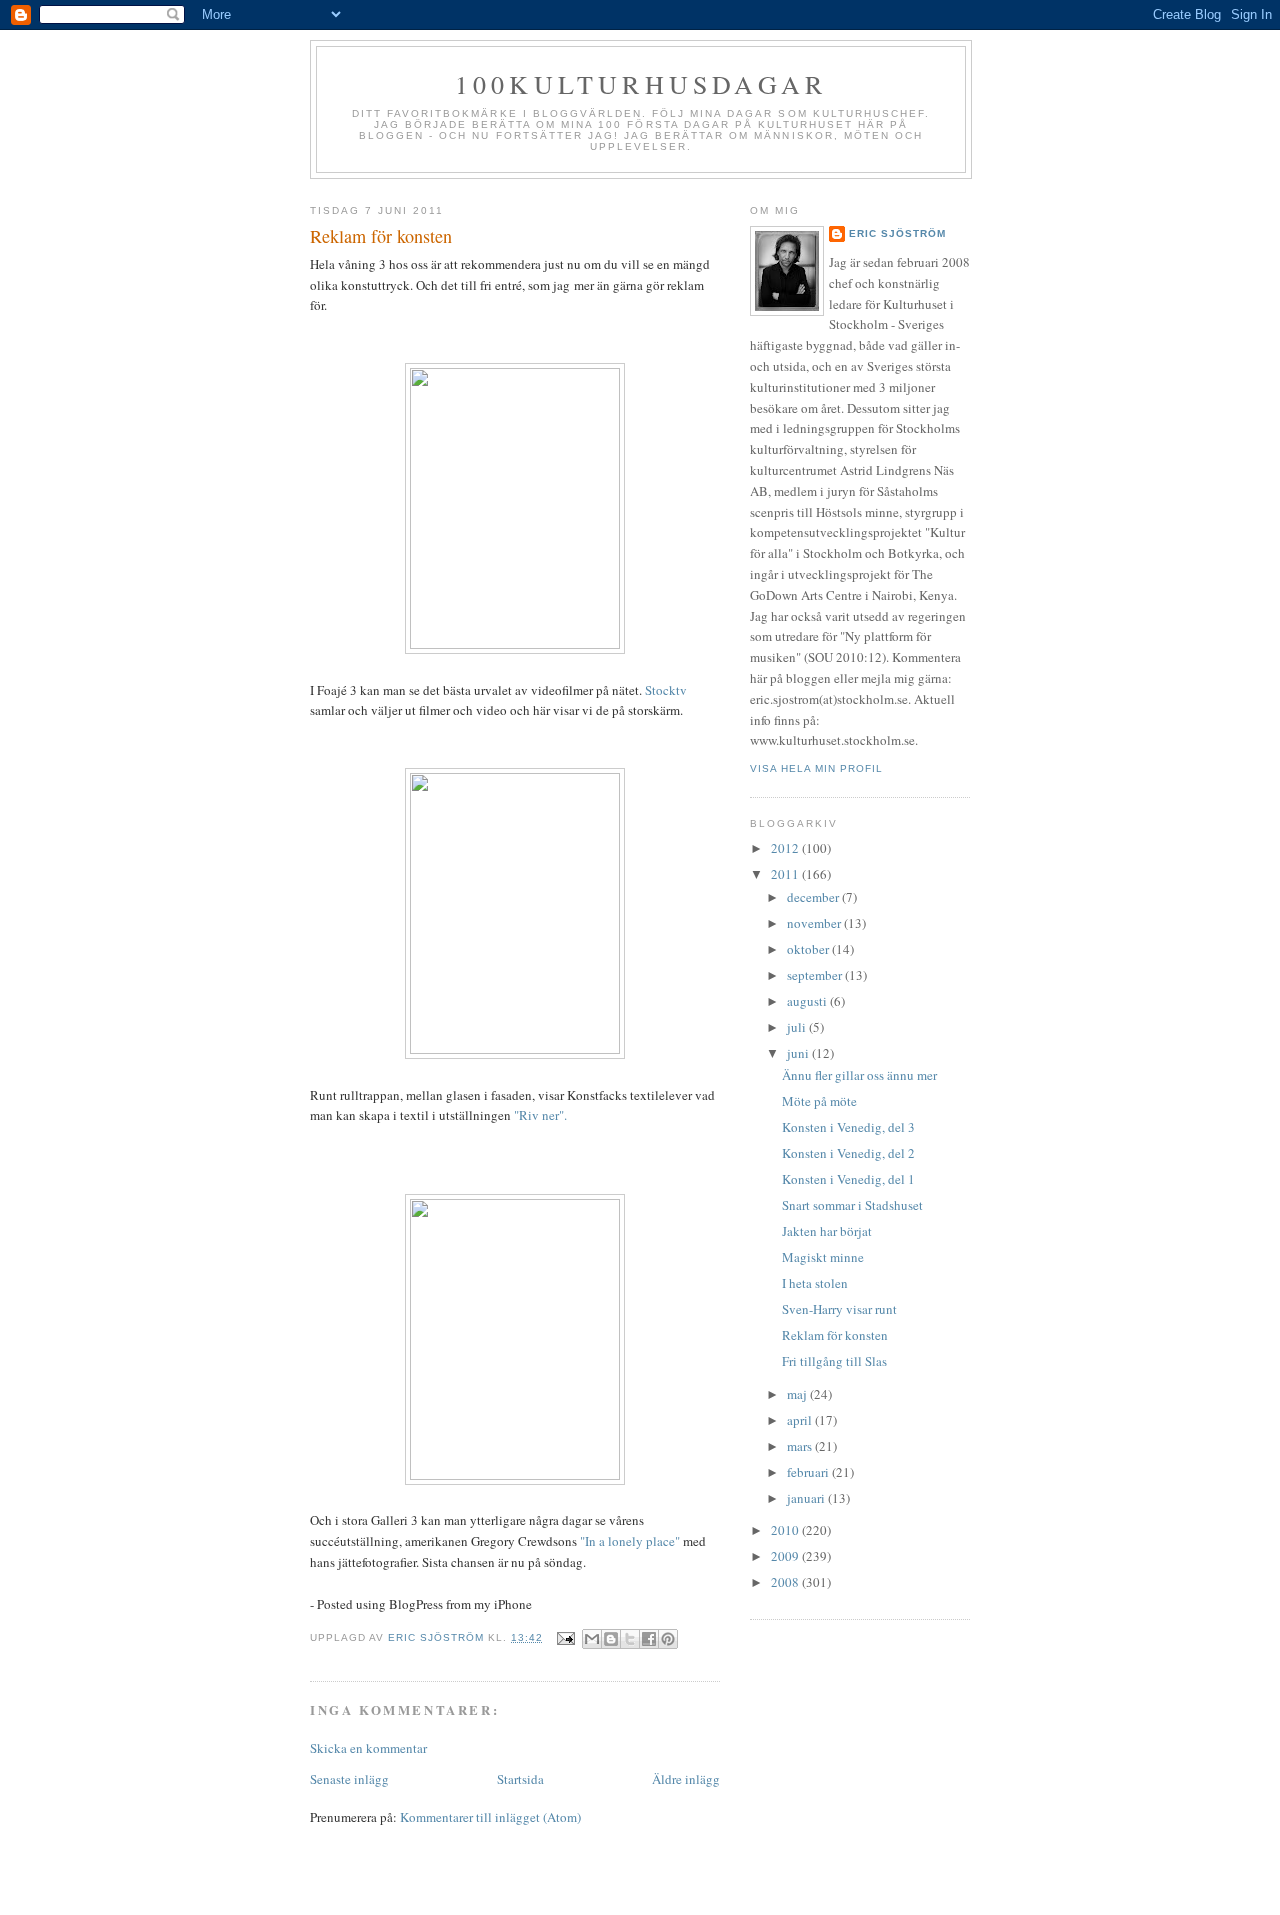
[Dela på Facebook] (649, 1639)
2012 (786, 848)
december (814, 897)
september (816, 975)
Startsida (520, 1779)
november (815, 923)
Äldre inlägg (686, 1779)
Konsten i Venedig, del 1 (848, 1179)
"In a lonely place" (630, 1541)
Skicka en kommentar (368, 1748)
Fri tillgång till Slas (834, 1361)
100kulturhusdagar (641, 84)
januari (807, 1498)
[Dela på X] (630, 1639)
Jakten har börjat (827, 1231)
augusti (808, 1001)
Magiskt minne (823, 1257)
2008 (786, 1582)
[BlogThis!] (611, 1639)
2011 (786, 874)
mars (801, 1446)
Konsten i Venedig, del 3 (848, 1127)
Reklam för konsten (835, 1335)
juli (798, 1027)
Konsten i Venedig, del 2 (848, 1153)
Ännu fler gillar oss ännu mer (859, 1075)
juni (799, 1053)
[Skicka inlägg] (565, 1637)
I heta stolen (815, 1283)
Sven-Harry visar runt (839, 1309)
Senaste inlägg (349, 1779)
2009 (786, 1556)
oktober (809, 949)
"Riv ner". (540, 1115)
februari (809, 1472)
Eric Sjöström (897, 233)
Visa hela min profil (816, 768)
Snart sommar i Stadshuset (852, 1205)
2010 (786, 1530)
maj (798, 1394)
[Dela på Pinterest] (668, 1639)
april (801, 1420)
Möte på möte (819, 1101)
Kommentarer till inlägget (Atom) (490, 1817)
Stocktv (666, 690)
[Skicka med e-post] (592, 1639)
